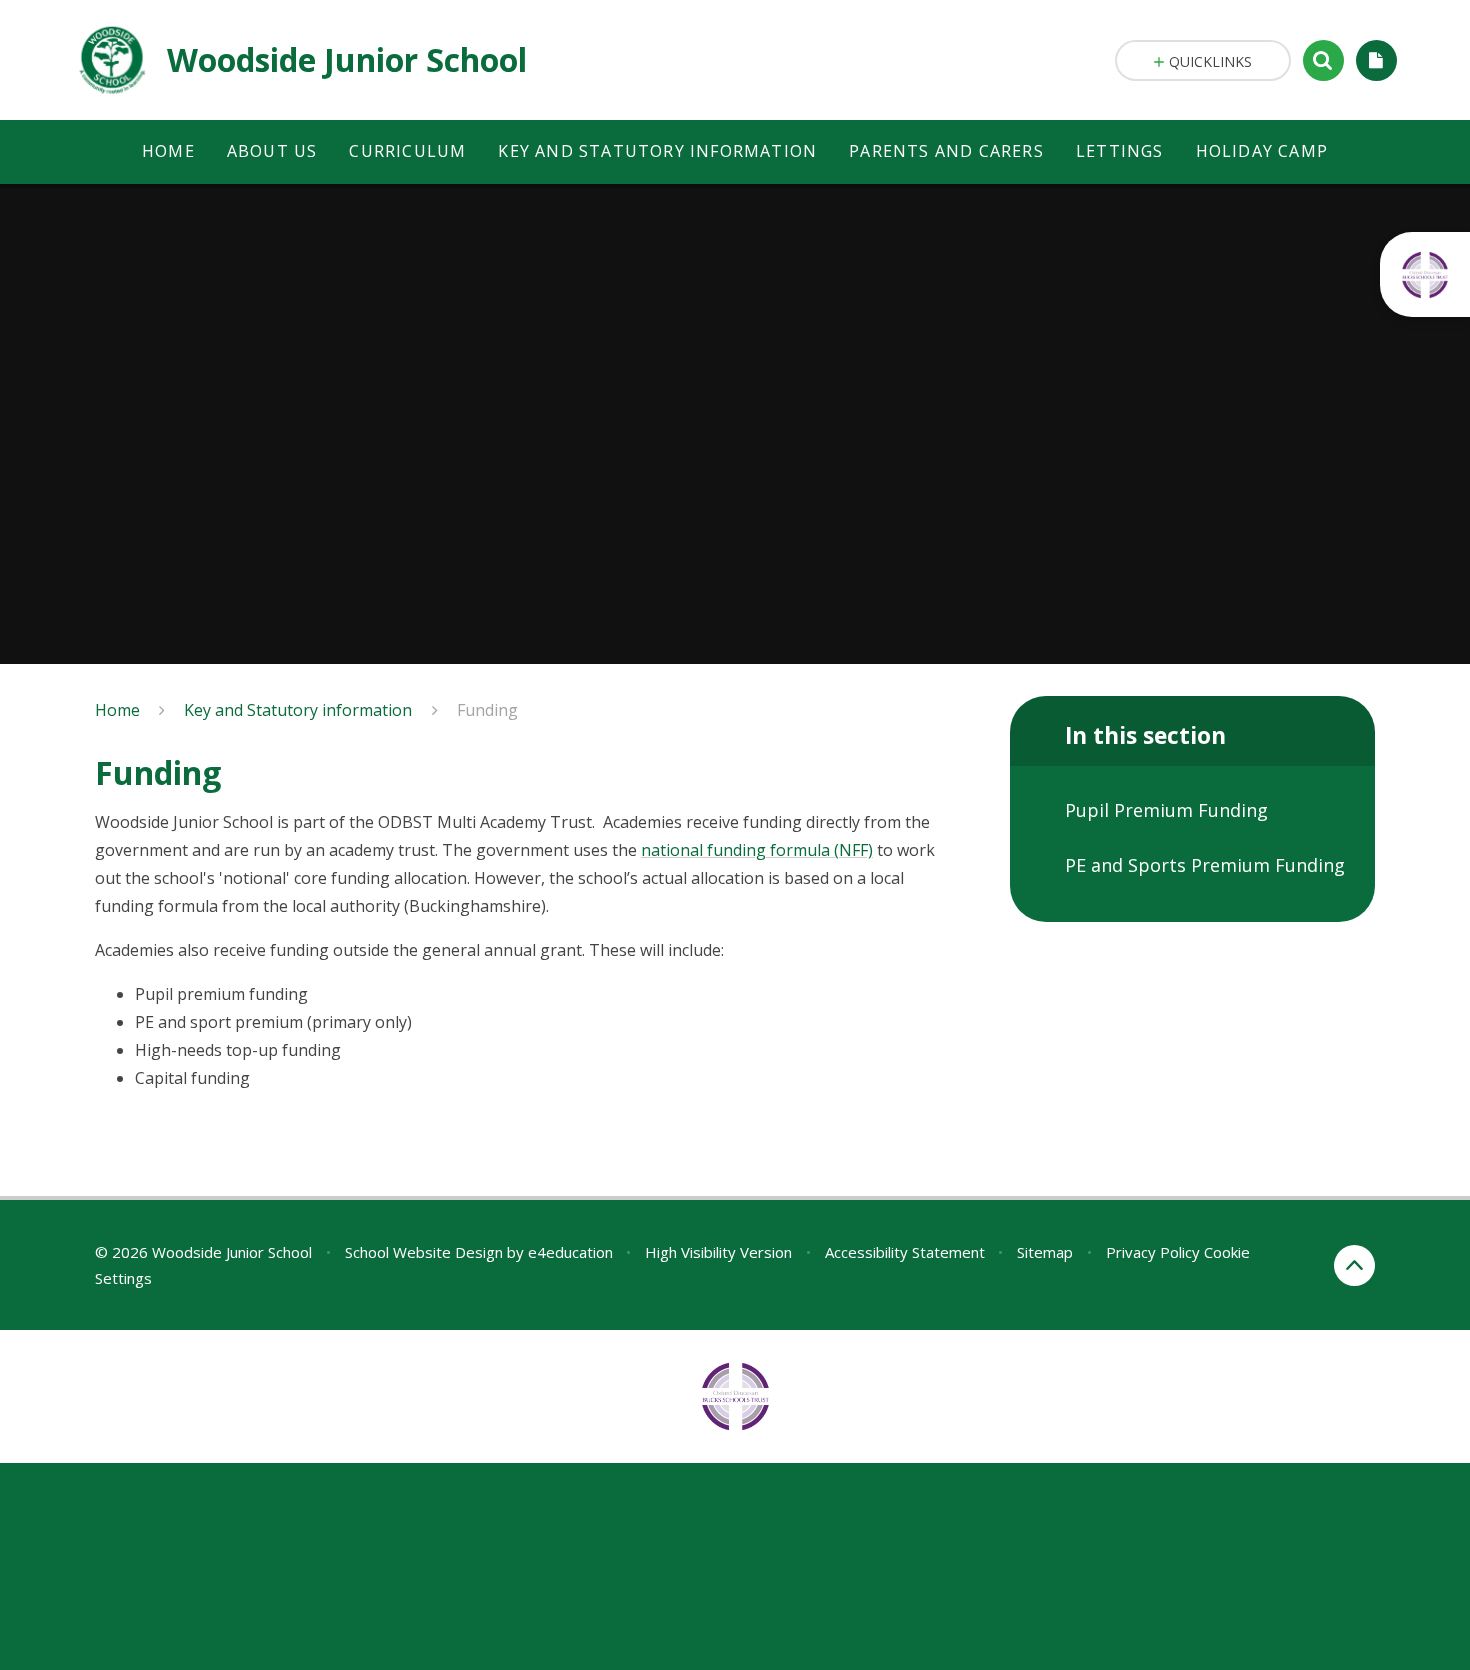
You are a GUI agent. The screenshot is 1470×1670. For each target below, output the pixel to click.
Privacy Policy (1153, 1252)
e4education (570, 1252)
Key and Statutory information (298, 710)
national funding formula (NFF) (757, 850)
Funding (487, 710)
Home (117, 710)
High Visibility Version (718, 1252)
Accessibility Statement (905, 1252)
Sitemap (1045, 1252)
